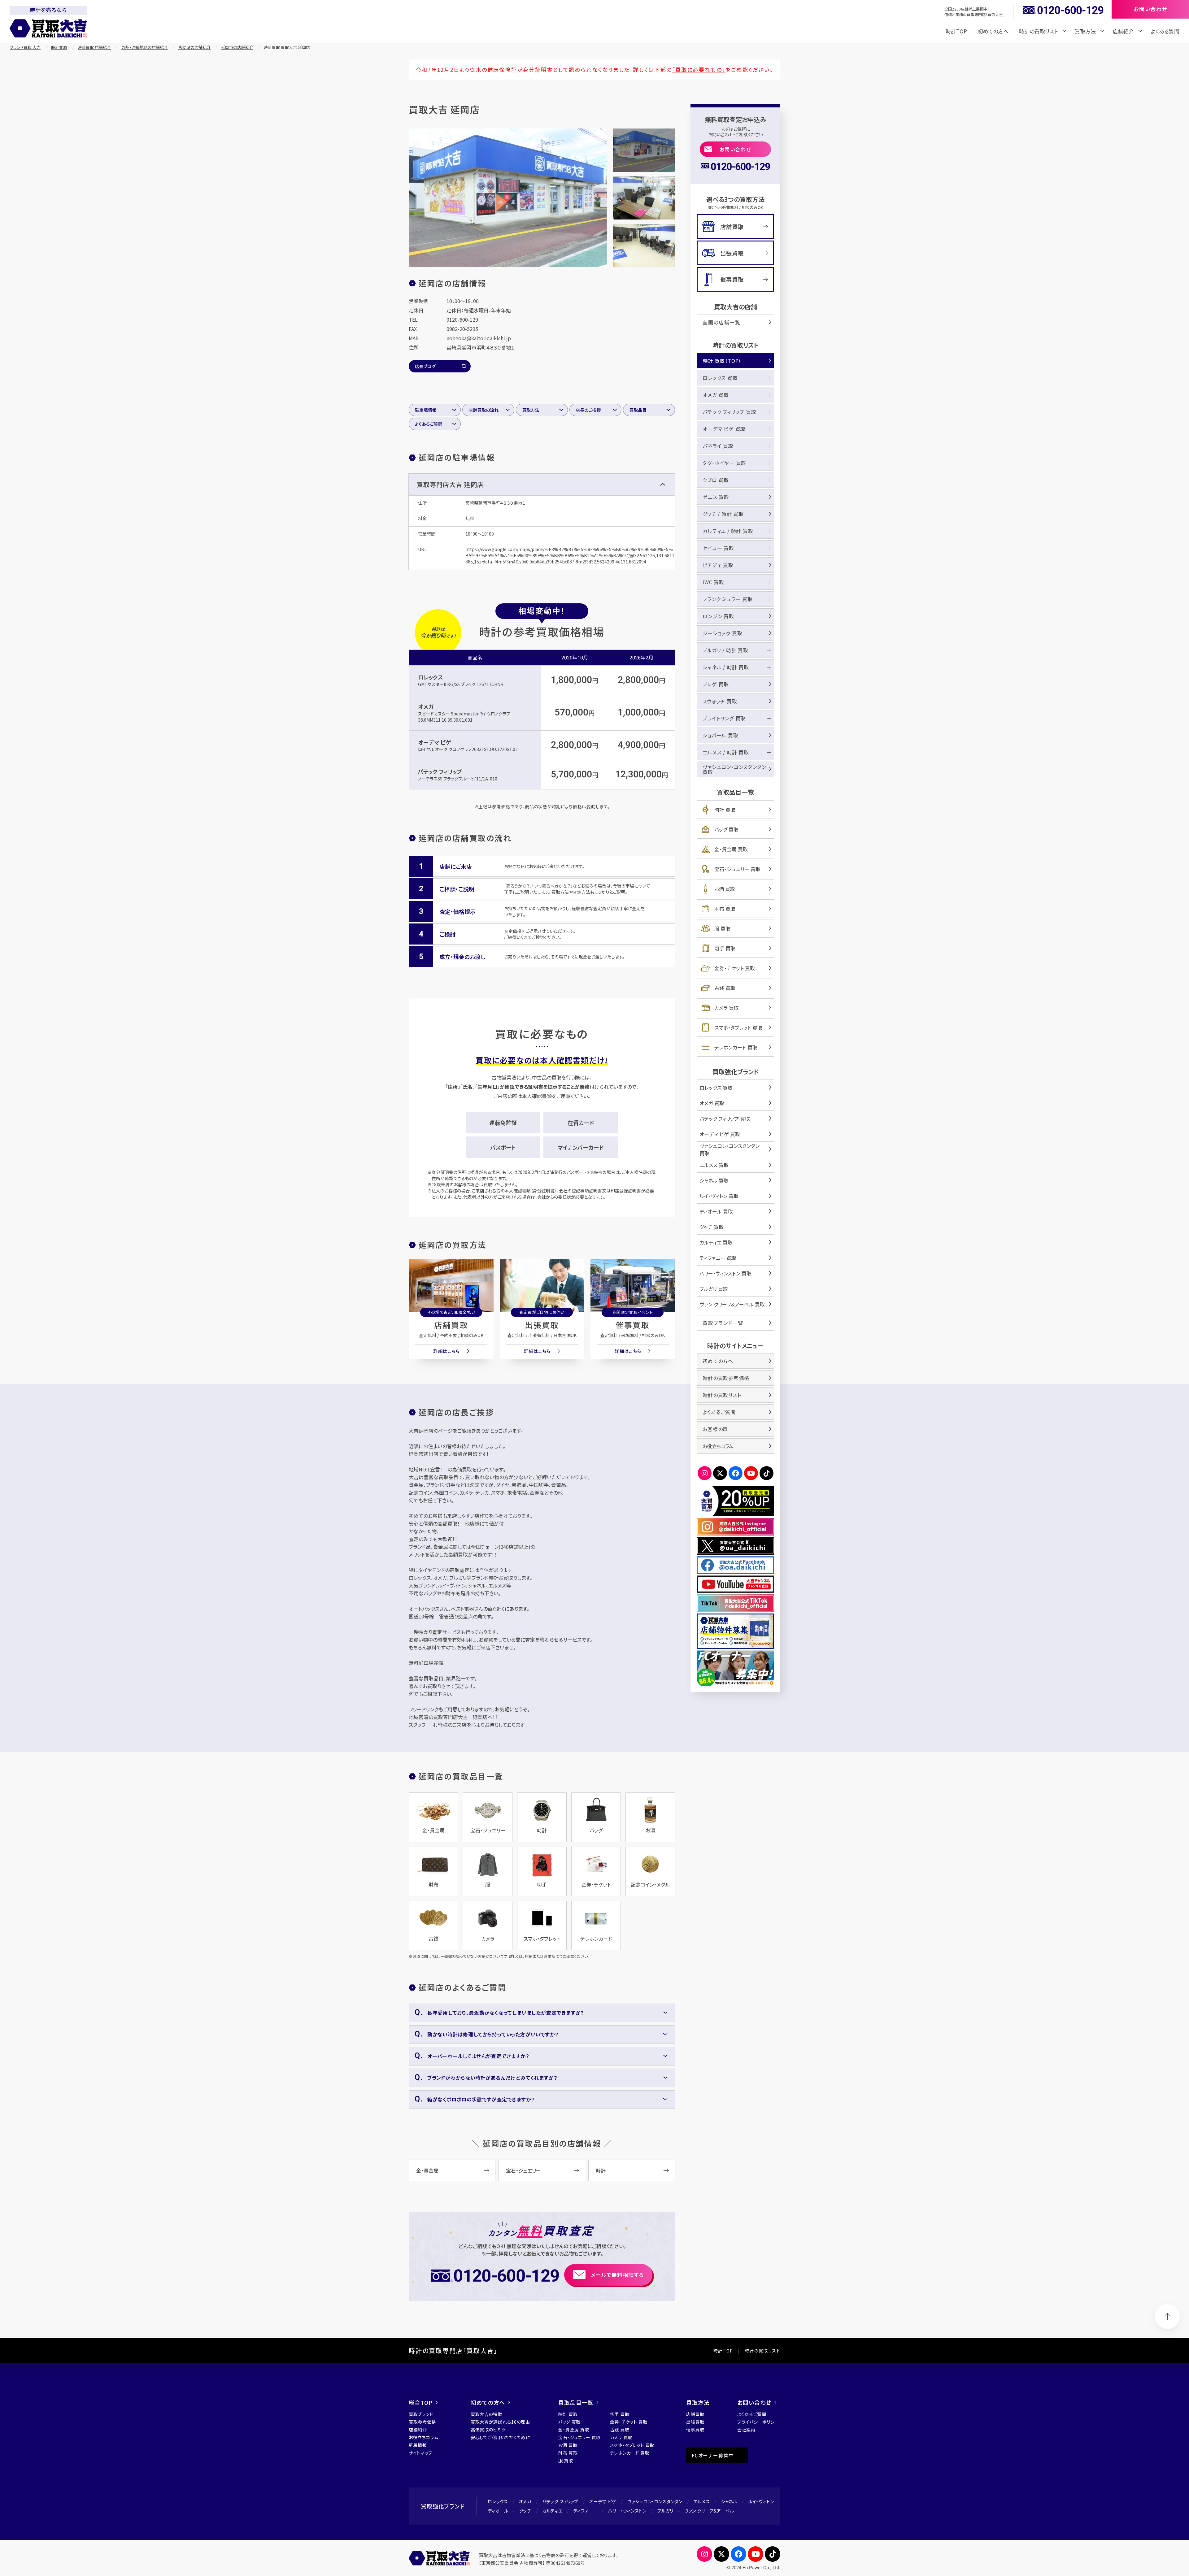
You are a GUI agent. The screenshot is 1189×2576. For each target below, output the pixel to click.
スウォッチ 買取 (720, 701)
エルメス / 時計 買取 (726, 752)
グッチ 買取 (712, 1227)
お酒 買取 (725, 889)
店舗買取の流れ (483, 410)
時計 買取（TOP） (722, 361)
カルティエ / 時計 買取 (728, 531)
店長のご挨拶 (588, 410)
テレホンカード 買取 (736, 1047)
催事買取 (633, 1325)
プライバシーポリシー (758, 2422)
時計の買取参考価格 (726, 1378)
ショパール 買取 (720, 735)
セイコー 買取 (718, 548)
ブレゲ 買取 (716, 684)
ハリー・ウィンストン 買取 (725, 1273)
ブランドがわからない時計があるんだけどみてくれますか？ (492, 2078)
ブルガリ (665, 2511)
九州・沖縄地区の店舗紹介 (145, 47)
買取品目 (638, 410)
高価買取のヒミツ (488, 2430)
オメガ (426, 706)
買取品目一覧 (576, 2402)
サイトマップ (421, 2453)
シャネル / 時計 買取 (726, 667)
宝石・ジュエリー (523, 2170)
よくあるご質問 (429, 424)
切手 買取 (725, 948)
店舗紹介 (418, 2430)
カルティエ (552, 2511)
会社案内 (746, 2430)
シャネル (729, 2501)
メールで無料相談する (617, 2275)
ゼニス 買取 (716, 497)
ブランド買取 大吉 (25, 47)
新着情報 (418, 2445)
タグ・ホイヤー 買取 (724, 463)
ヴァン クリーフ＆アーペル (709, 2511)
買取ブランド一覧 (723, 1323)
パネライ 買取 (718, 446)
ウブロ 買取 (716, 480)
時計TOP (956, 31)
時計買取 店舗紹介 (94, 47)
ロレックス (430, 677)
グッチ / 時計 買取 (723, 514)
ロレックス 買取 (720, 378)
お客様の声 (715, 1429)
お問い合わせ (736, 149)
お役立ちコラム (718, 1446)
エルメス (702, 2501)
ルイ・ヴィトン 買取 (719, 1196)
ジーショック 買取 (722, 633)
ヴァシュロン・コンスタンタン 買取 (734, 769)
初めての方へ (993, 31)
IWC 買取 (713, 582)
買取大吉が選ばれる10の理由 (500, 2422)
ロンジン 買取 (718, 616)
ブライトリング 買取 (724, 718)
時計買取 (59, 47)
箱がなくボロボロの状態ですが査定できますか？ (481, 2099)
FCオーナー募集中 (713, 2455)
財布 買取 (725, 909)
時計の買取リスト (722, 1395)
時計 (601, 2170)
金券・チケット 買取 (735, 968)
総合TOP (421, 2402)
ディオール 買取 (716, 1211)
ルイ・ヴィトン (761, 2501)
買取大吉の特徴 (486, 2414)
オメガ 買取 (716, 395)
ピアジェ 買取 (718, 565)
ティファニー (585, 2511)
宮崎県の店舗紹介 (194, 47)
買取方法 (531, 410)
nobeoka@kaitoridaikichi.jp (479, 338)
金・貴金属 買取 (731, 849)
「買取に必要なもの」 (699, 70)
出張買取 (542, 1325)
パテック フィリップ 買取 (729, 412)
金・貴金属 (427, 2170)
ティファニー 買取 (718, 1258)
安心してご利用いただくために (500, 2437)
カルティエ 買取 (716, 1242)
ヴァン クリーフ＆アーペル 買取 (732, 1304)
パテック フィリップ (440, 771)
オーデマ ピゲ (434, 742)
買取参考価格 (422, 2422)
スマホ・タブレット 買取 (738, 1027)
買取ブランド (421, 2414)
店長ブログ (425, 366)
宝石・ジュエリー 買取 (737, 869)
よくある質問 (1165, 31)
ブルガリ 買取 (714, 1289)
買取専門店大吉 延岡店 (450, 484)
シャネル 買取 (714, 1180)
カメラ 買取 (727, 1008)
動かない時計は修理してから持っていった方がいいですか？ (493, 2034)
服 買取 (722, 928)
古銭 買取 (725, 988)
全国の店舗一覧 (721, 322)
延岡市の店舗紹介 (237, 47)
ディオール (498, 2511)
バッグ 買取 (726, 829)
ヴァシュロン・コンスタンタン (655, 2501)
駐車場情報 (426, 410)
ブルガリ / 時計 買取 (725, 650)
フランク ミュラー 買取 (728, 599)
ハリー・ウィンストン (627, 2511)
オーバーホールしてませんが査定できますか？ (478, 2056)
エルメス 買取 (714, 1165)
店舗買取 (451, 1325)
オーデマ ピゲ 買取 (724, 429)
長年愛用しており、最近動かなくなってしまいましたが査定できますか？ (506, 2013)
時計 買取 (725, 810)
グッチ (525, 2511)
